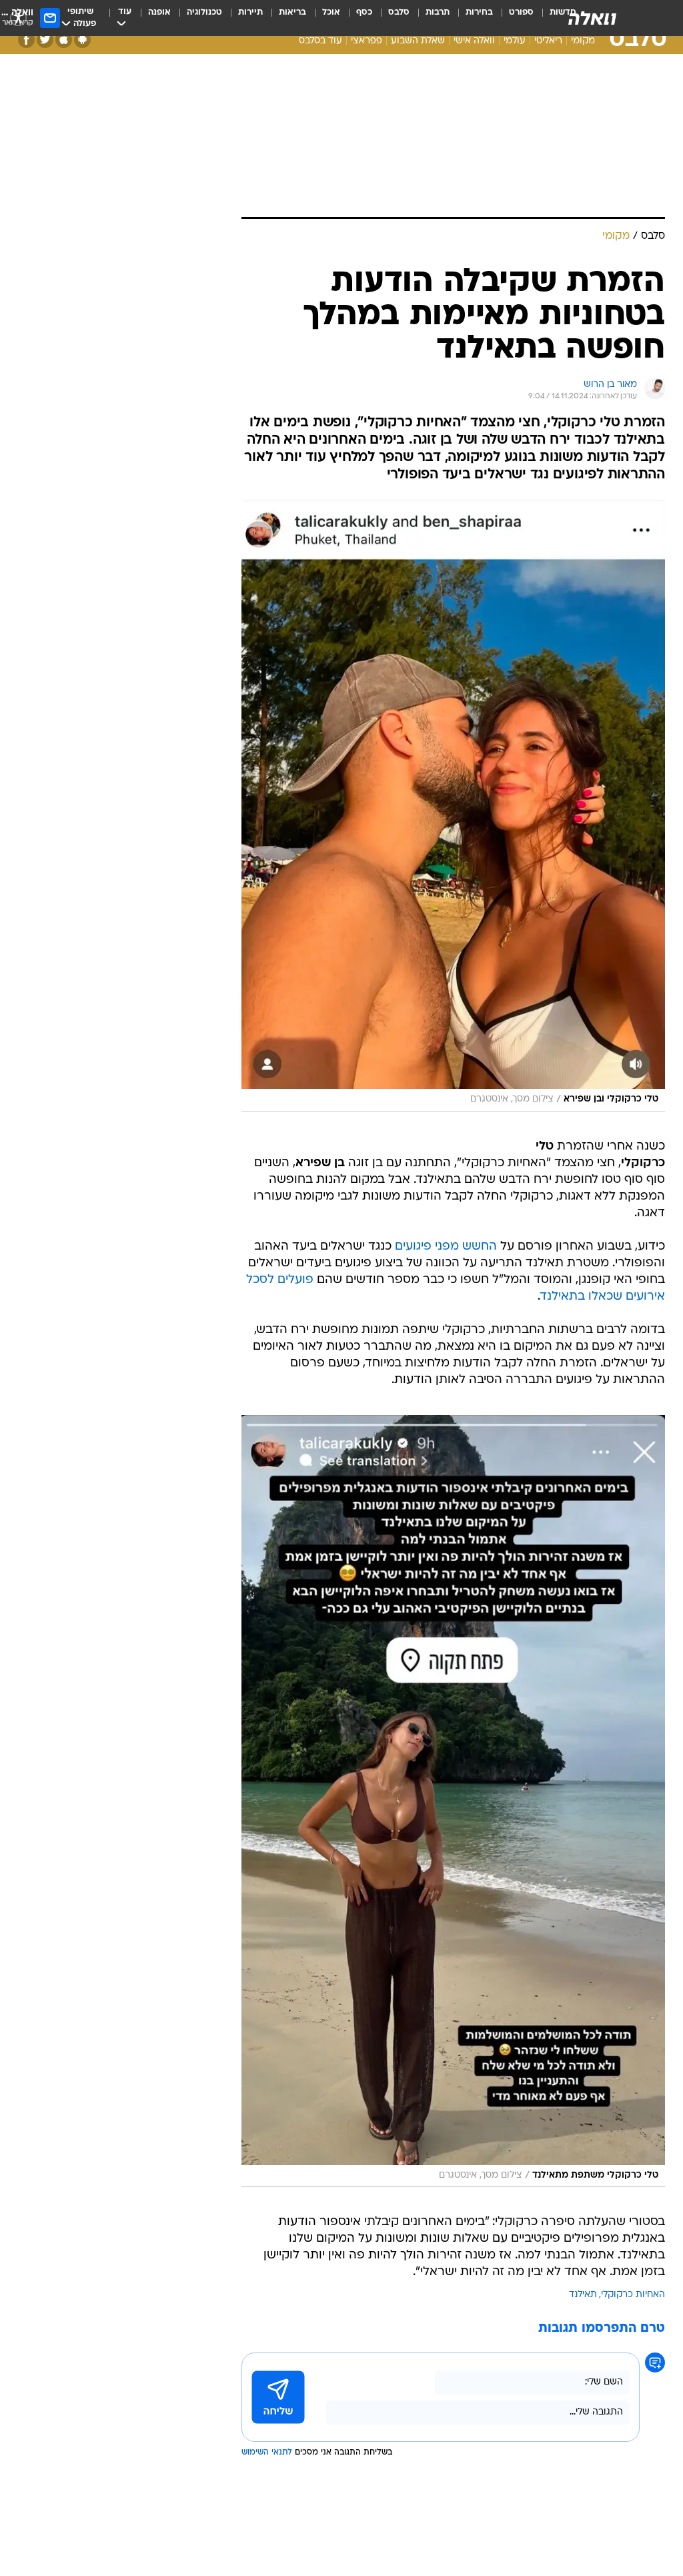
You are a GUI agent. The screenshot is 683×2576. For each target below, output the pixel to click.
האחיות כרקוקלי (633, 2295)
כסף (364, 12)
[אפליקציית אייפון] (64, 40)
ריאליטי (548, 41)
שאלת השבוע (418, 41)
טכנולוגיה (204, 12)
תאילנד (583, 2295)
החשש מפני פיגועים (446, 1247)
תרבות (438, 12)
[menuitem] (513, 18)
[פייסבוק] (26, 40)
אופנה (159, 12)
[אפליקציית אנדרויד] (82, 40)
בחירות (479, 12)
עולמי (515, 41)
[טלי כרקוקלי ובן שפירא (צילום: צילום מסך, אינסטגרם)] (453, 804)
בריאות (292, 12)
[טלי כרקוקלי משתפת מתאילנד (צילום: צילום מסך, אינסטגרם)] (453, 1801)
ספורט (521, 12)
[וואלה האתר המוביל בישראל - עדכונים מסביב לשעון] (592, 18)
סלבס (399, 12)
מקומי (583, 41)
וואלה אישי (474, 41)
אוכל (331, 12)
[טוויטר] (45, 40)
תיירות (250, 12)
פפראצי (367, 41)
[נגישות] (18, 18)
